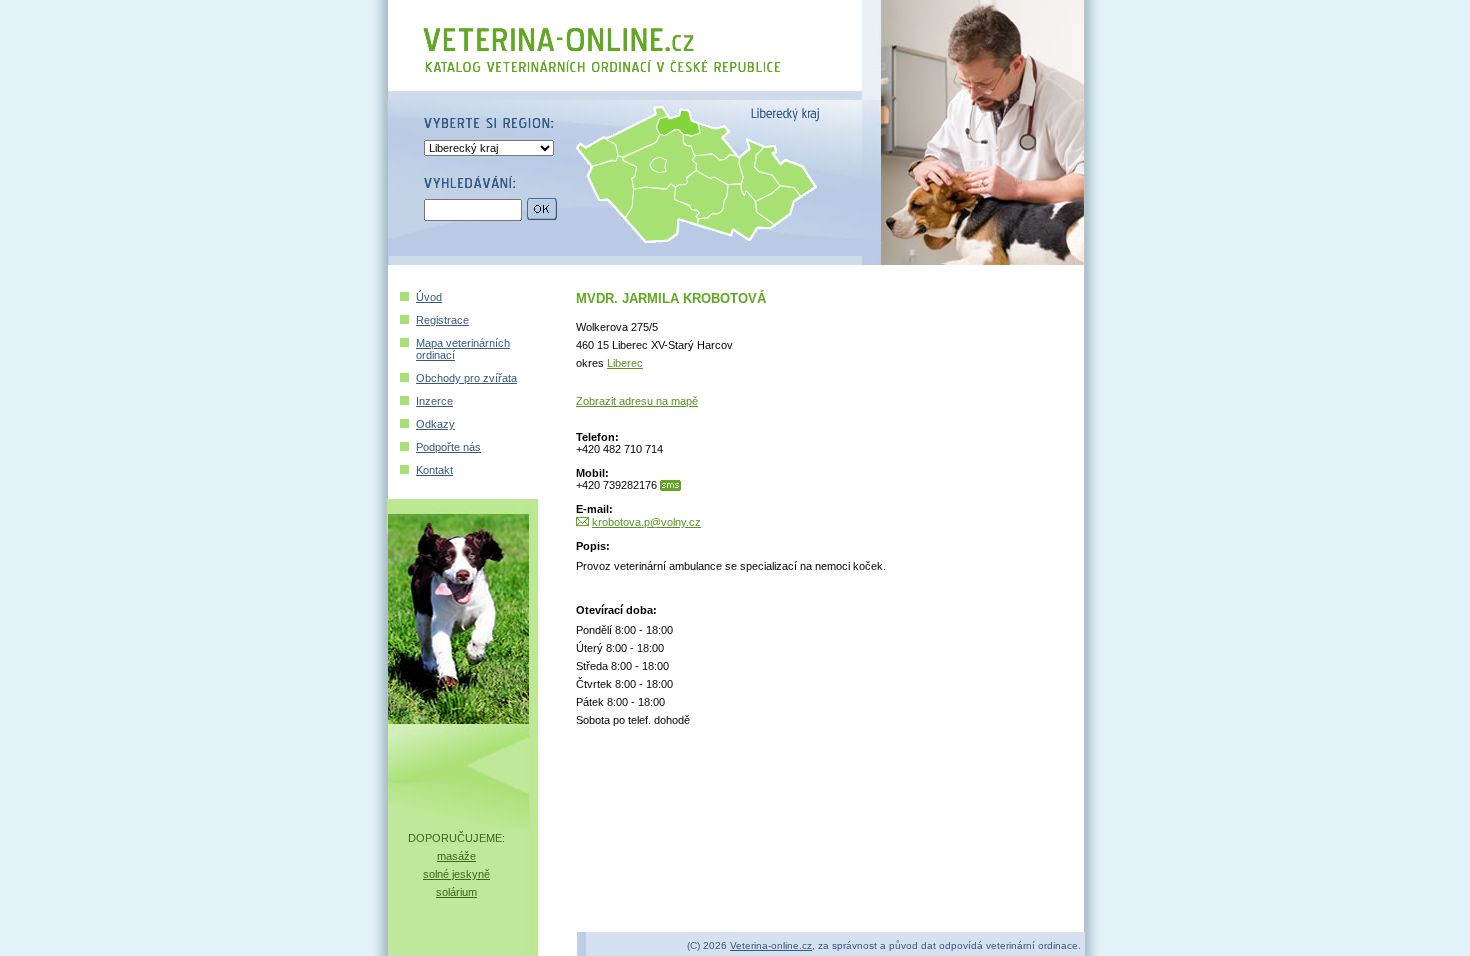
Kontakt (434, 470)
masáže (456, 856)
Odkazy (435, 424)
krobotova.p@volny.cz (646, 522)
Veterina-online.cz (771, 945)
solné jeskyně (456, 874)
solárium (456, 892)
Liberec (625, 363)
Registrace (442, 320)
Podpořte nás (448, 447)
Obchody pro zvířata (466, 378)
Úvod (429, 297)
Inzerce (434, 401)
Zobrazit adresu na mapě (637, 401)
